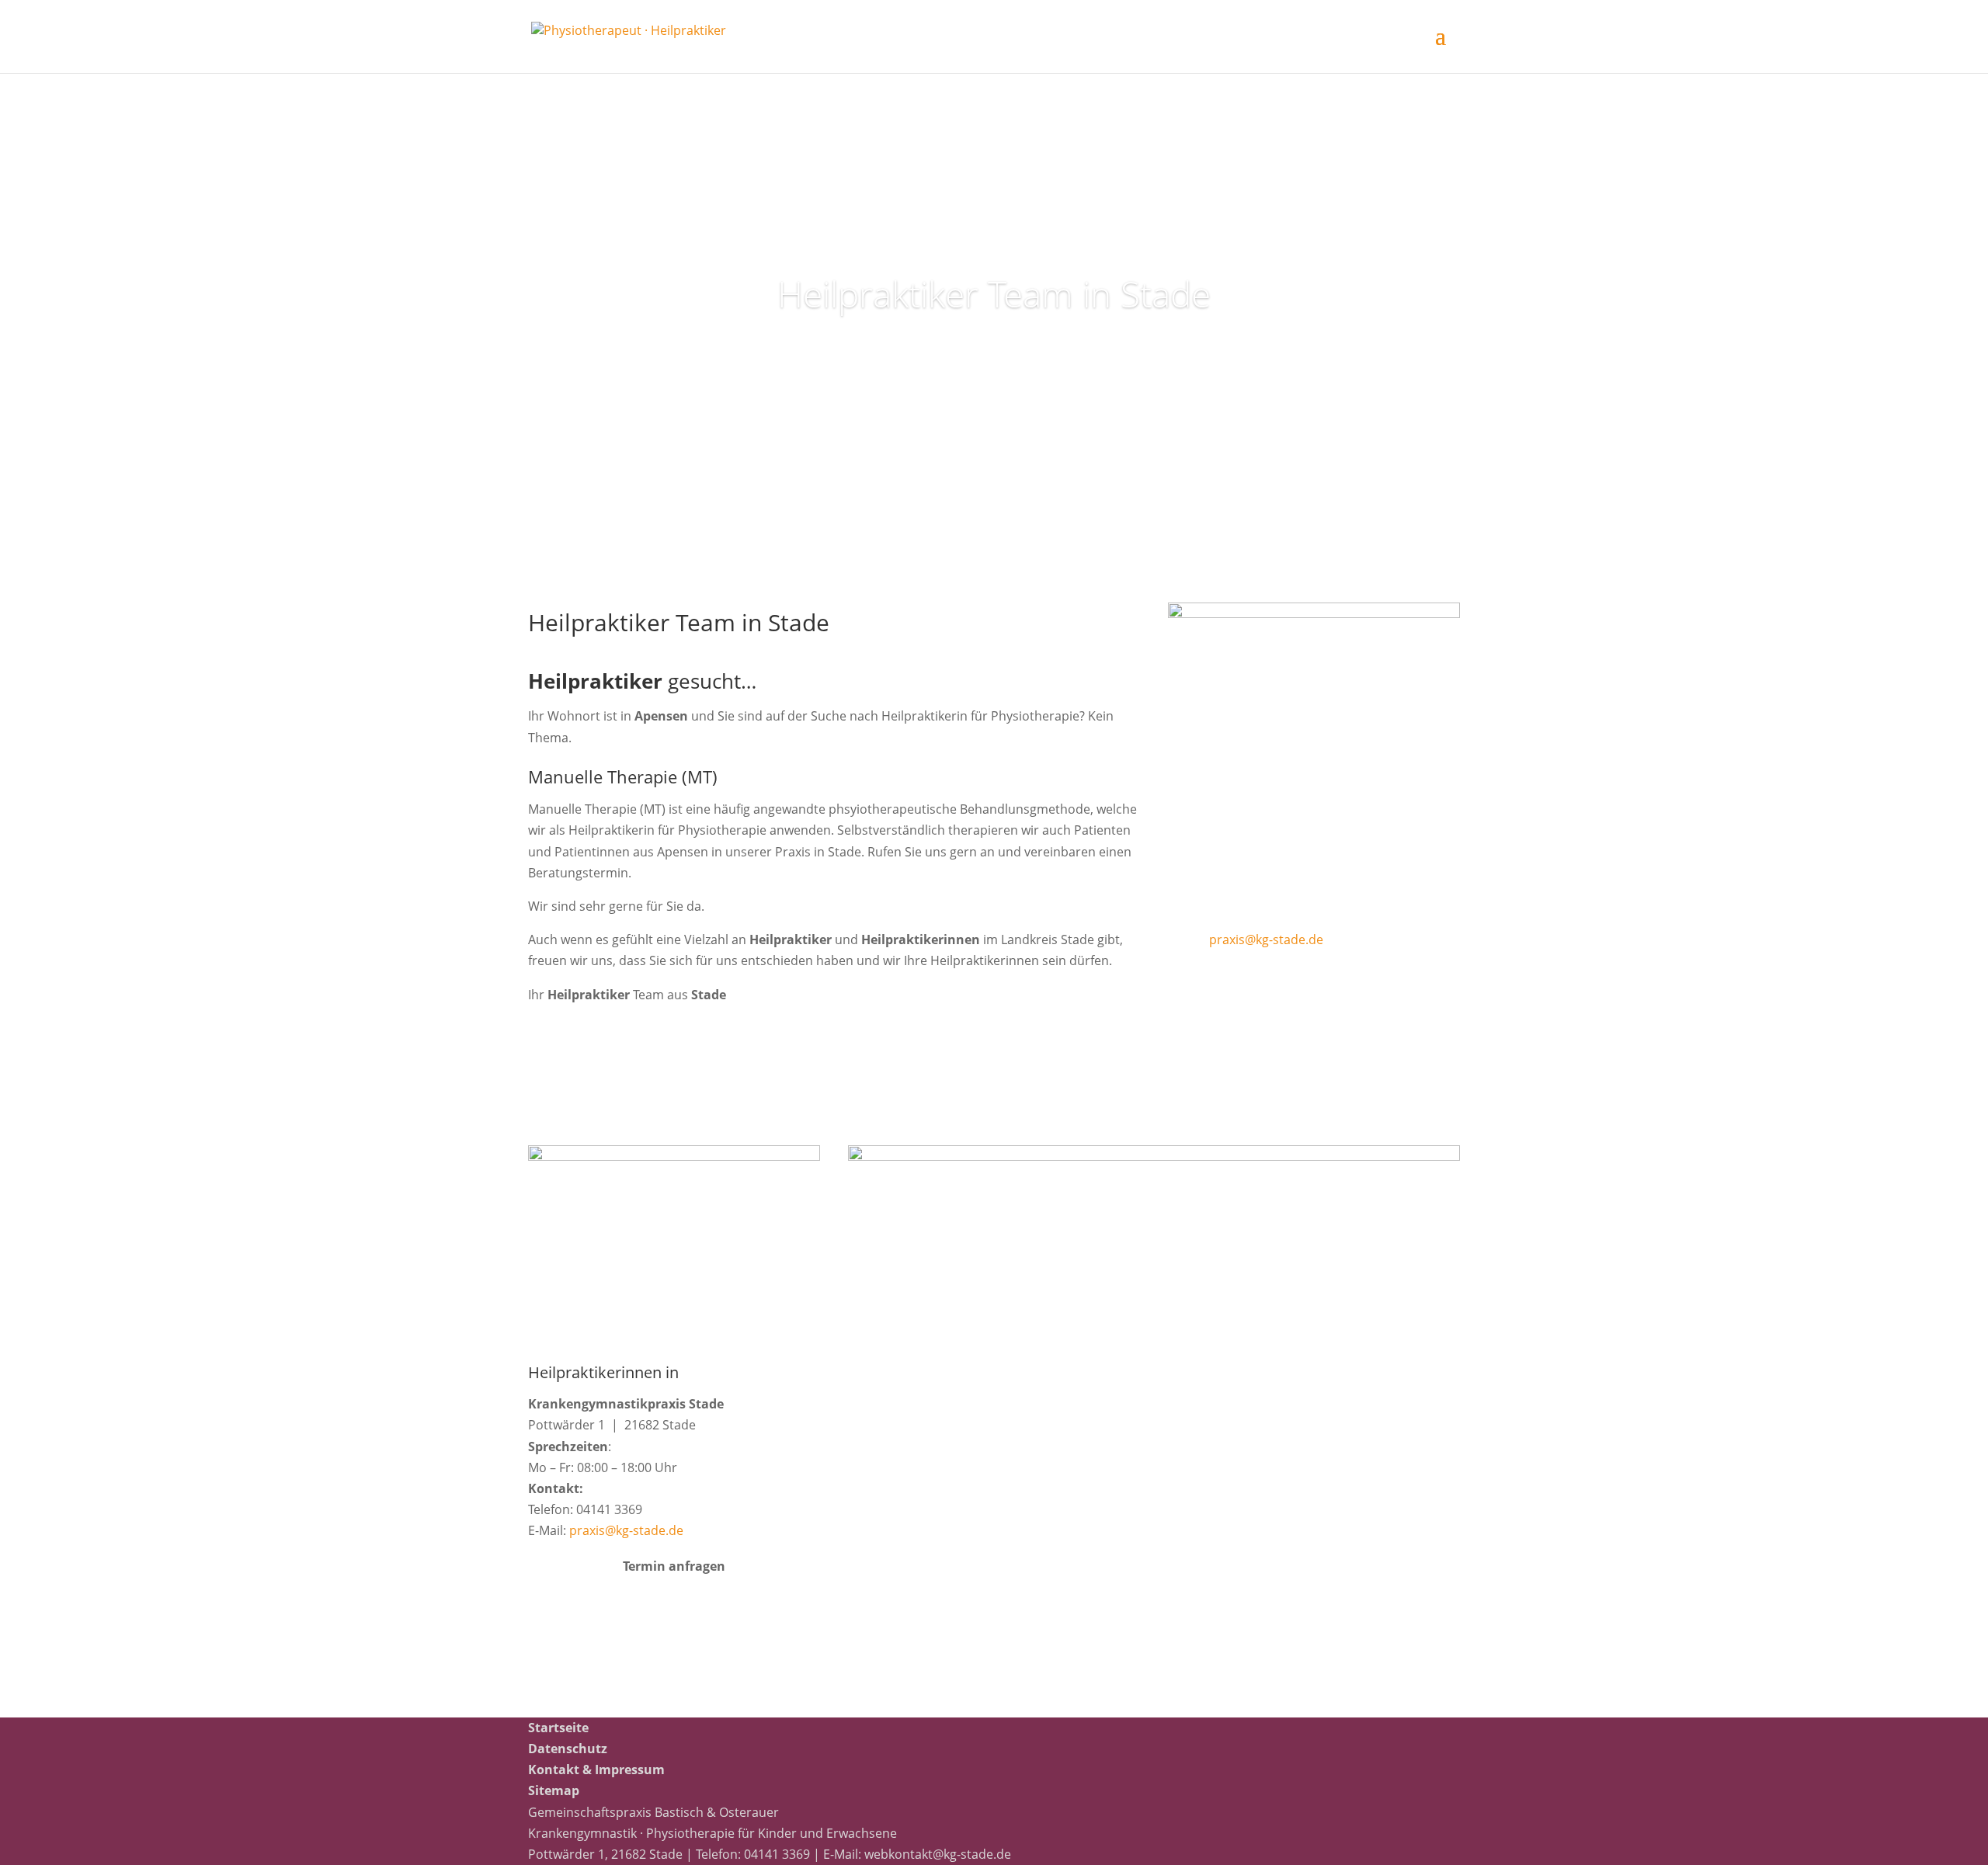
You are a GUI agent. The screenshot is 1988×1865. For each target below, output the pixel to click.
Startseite (558, 1728)
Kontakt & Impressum (596, 1769)
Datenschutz (568, 1749)
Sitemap (554, 1790)
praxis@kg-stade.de (1266, 939)
